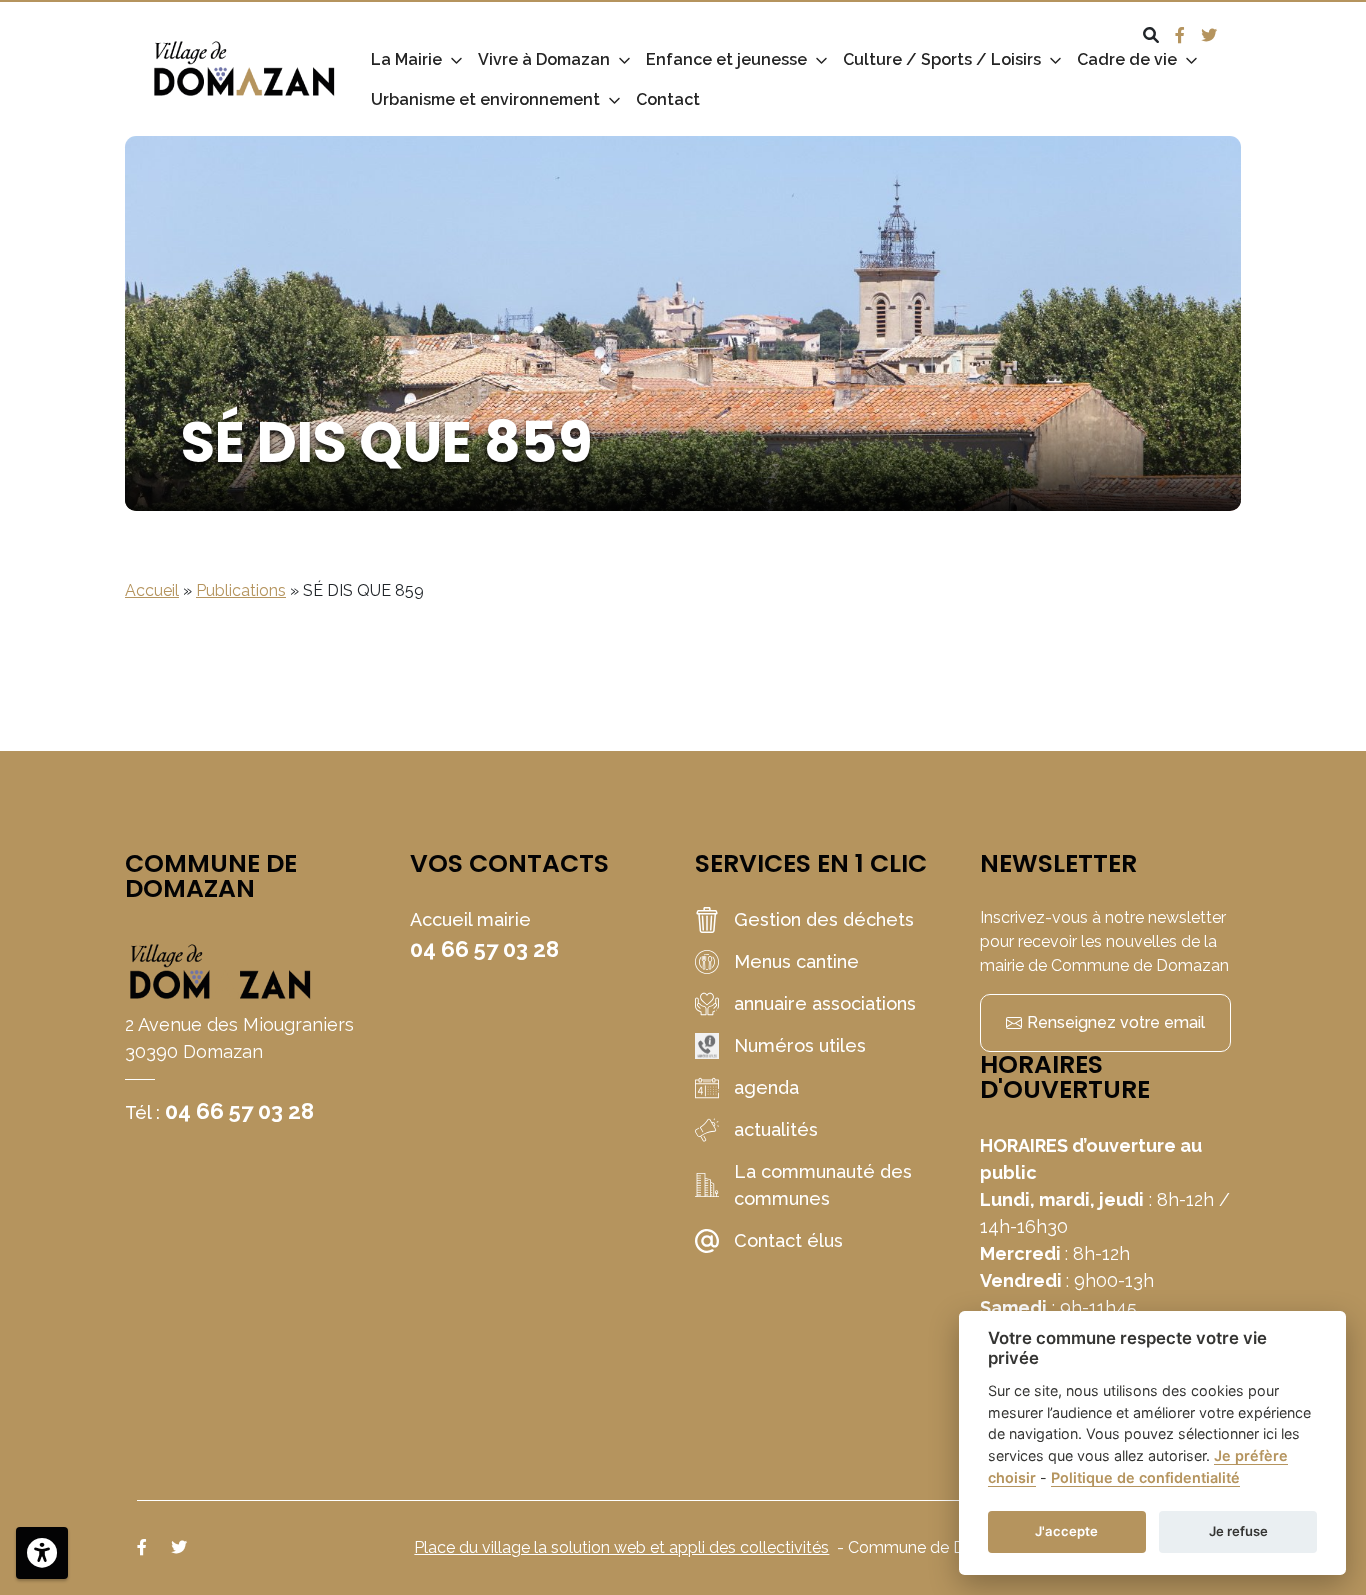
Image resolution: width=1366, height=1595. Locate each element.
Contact (668, 99)
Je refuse (1238, 1531)
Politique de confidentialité (1145, 1477)
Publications (241, 590)
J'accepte (1066, 1531)
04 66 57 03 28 (239, 1111)
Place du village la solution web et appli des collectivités (621, 1547)
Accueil (152, 590)
